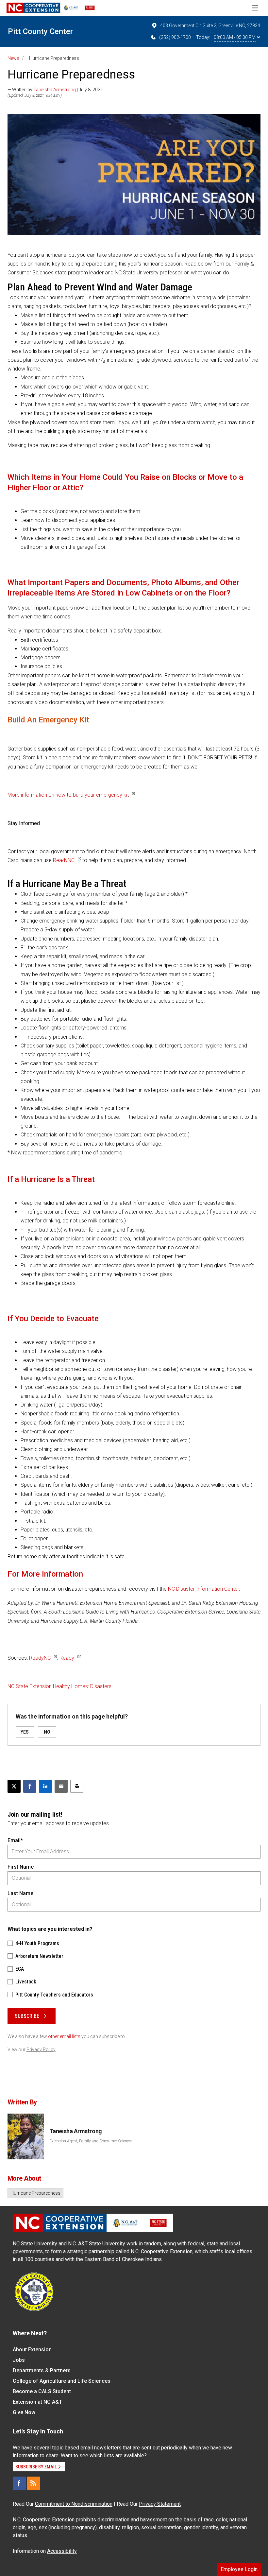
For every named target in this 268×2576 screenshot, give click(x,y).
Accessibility (62, 2551)
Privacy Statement (160, 2504)
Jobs (19, 2360)
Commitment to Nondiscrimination (74, 2504)
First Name (21, 1867)
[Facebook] (19, 2483)
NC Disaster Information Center (203, 1589)
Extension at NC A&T (37, 2402)
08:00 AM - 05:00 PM (235, 37)
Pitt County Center (40, 31)
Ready (67, 1658)
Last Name (20, 1893)
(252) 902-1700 (175, 37)
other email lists (64, 2036)
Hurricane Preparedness (35, 2193)
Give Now (24, 2412)
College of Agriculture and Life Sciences (62, 2381)
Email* (15, 1840)
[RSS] (34, 2483)
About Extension (32, 2350)
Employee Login (239, 2569)
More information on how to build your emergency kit (68, 795)
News (13, 58)
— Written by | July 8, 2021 (55, 90)
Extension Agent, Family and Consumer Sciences (91, 2141)
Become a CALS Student (42, 2391)
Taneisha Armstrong (55, 90)
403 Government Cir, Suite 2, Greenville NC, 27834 (210, 26)
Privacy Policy (41, 2049)
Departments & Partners (42, 2370)
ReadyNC (64, 860)
